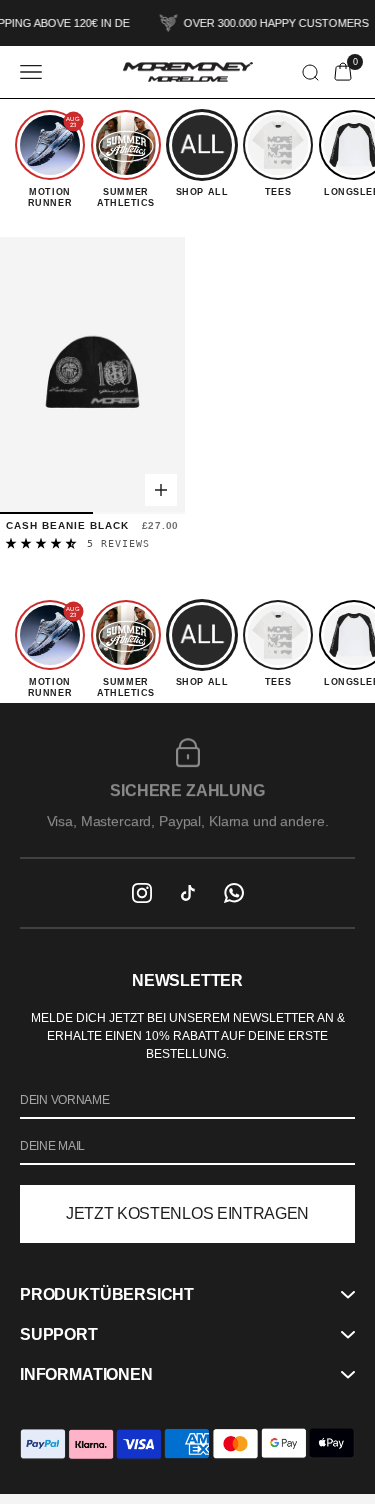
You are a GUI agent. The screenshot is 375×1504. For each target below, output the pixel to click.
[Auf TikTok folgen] (188, 893)
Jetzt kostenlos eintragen (187, 1213)
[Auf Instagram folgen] (142, 893)
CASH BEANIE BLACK (67, 525)
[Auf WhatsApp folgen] (234, 893)
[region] (187, 780)
